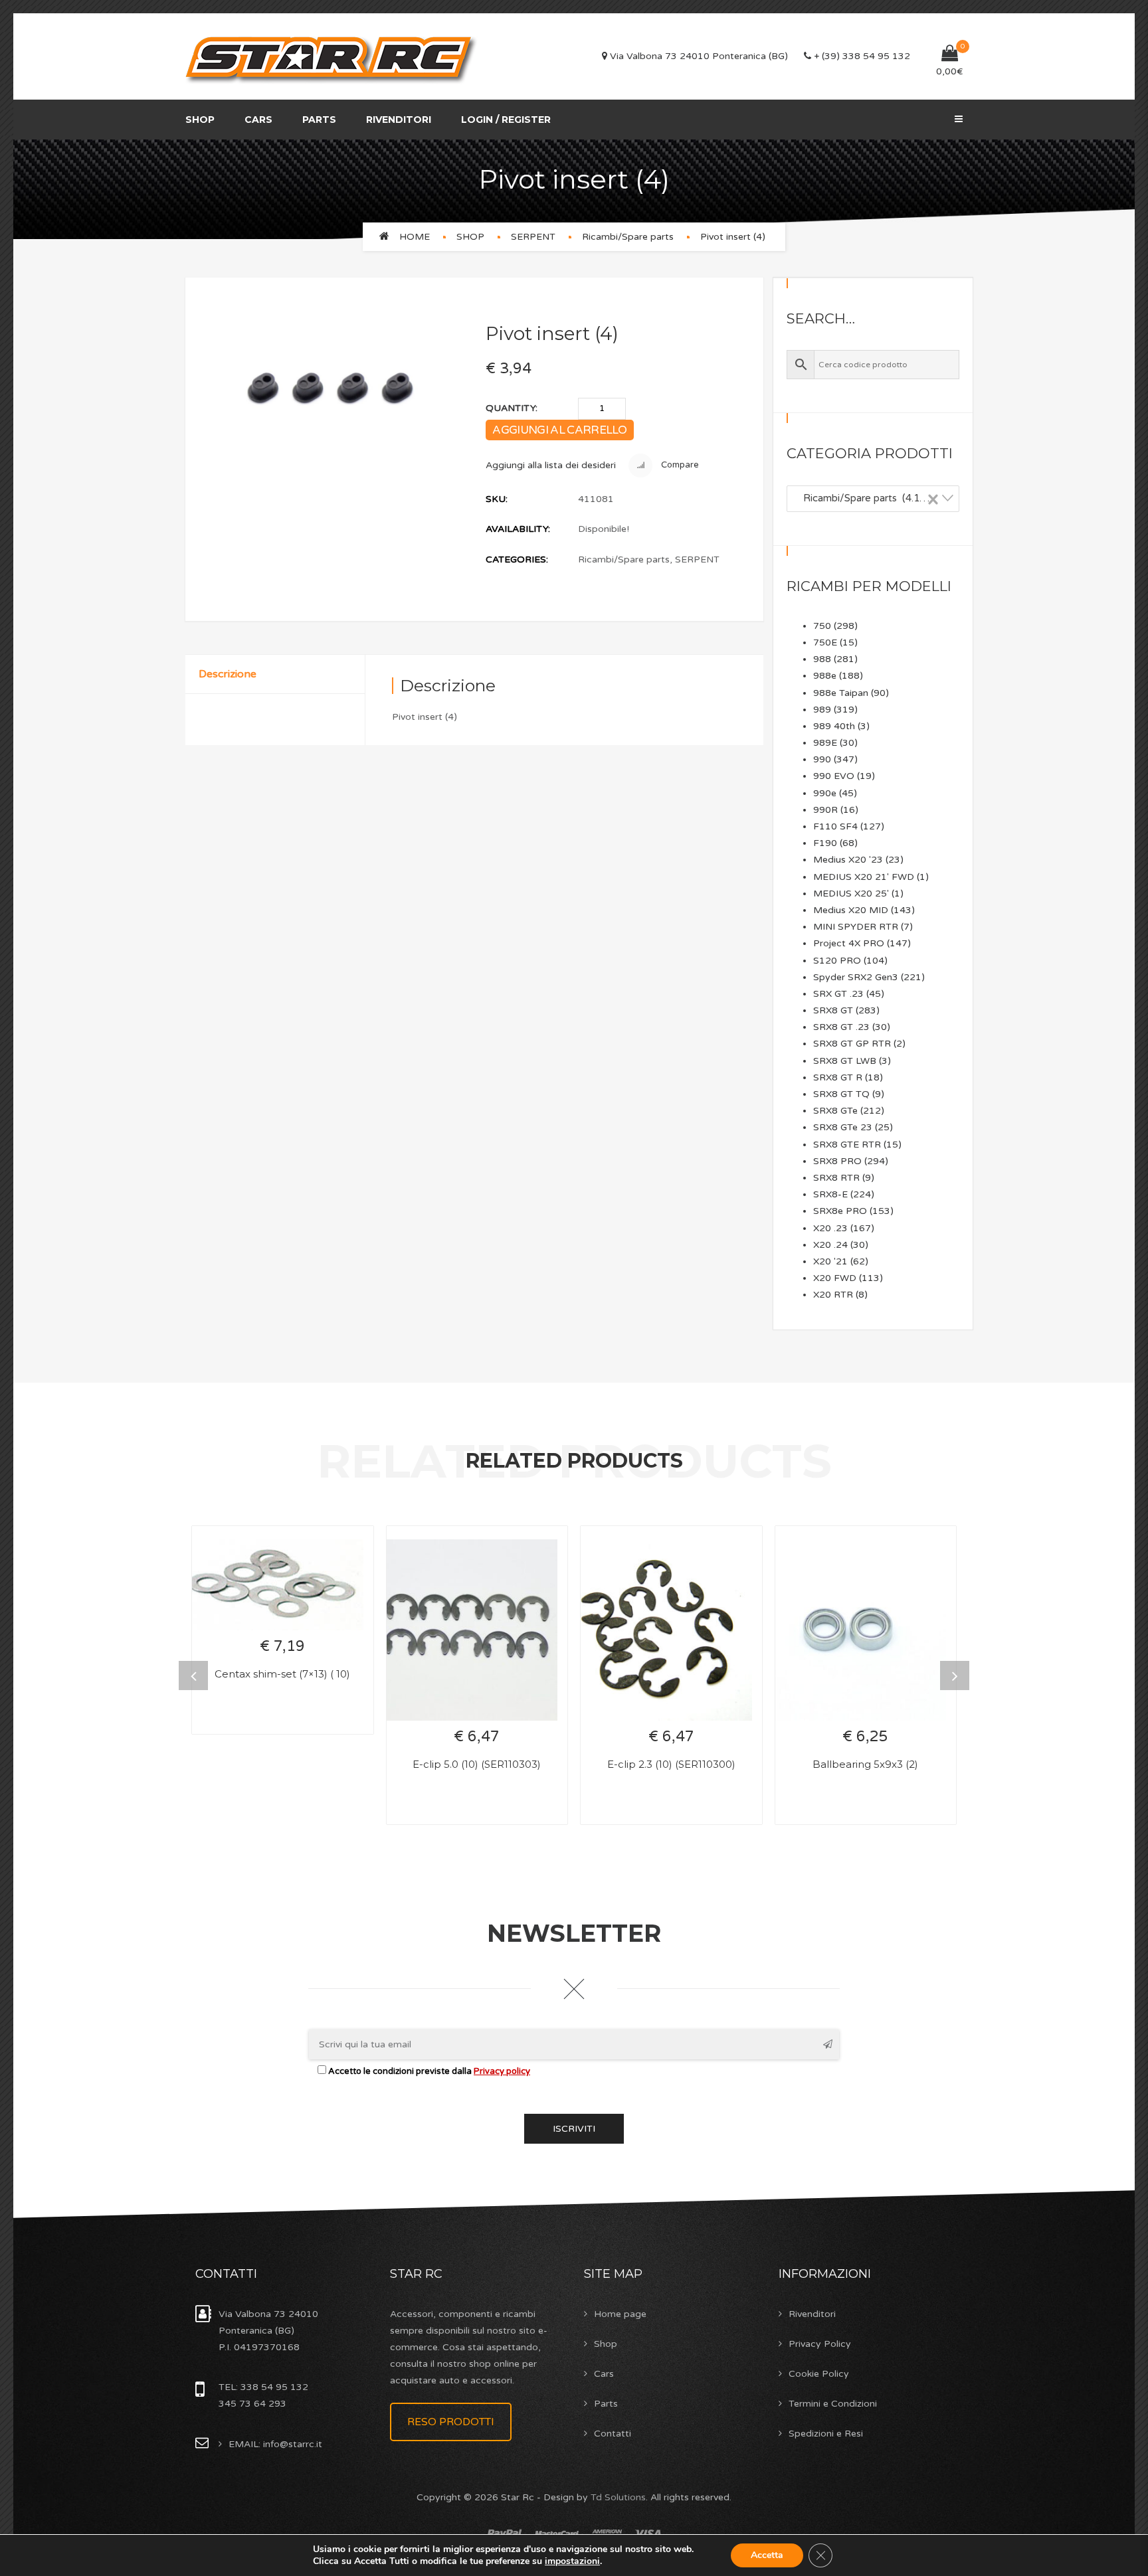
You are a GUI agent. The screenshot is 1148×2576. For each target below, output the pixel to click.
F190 (825, 843)
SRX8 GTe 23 (843, 1127)
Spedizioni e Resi (826, 2434)
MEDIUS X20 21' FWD (864, 877)
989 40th (834, 726)
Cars (258, 120)
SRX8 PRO (837, 1161)
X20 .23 (830, 1228)
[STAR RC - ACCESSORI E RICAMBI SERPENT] (332, 57)
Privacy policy (502, 2071)
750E (825, 643)
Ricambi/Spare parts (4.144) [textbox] (867, 498)
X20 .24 (830, 1245)
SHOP (470, 237)
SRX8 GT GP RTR (852, 1044)
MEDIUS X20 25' (851, 894)
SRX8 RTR (836, 1178)
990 (822, 759)
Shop (200, 120)
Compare (679, 466)
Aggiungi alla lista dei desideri (551, 465)
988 (822, 659)
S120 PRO (837, 961)
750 (822, 626)
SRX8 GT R (838, 1077)
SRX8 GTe (835, 1111)
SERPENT (533, 237)
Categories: (517, 559)
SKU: (497, 499)
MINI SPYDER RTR (856, 927)
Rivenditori (399, 120)
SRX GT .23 (838, 994)
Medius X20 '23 (848, 860)
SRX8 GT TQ (841, 1094)
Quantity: (512, 408)
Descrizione (228, 674)
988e (825, 676)
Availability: (518, 529)
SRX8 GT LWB (845, 1061)
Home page (620, 2314)
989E (825, 743)
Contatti (613, 2434)
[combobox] (873, 499)
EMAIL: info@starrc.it (275, 2444)
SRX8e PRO (840, 1211)
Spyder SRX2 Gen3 (856, 977)
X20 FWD (835, 1278)
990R (825, 810)
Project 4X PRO (849, 943)
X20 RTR (833, 1295)
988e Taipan (841, 693)
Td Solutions (618, 2497)
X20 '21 (830, 1261)
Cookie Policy (819, 2374)
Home (415, 237)
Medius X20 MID (851, 910)
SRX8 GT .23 (841, 1027)
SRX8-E (830, 1194)
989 (822, 710)
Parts (319, 120)
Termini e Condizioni (833, 2404)
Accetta (767, 2555)
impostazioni (572, 2561)
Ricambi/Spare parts (628, 237)
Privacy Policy (820, 2344)
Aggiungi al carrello (559, 430)
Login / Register (506, 120)
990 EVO (834, 776)
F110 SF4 (835, 826)
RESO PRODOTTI (451, 2422)
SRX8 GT (833, 1010)
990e (825, 793)
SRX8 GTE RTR (847, 1145)
